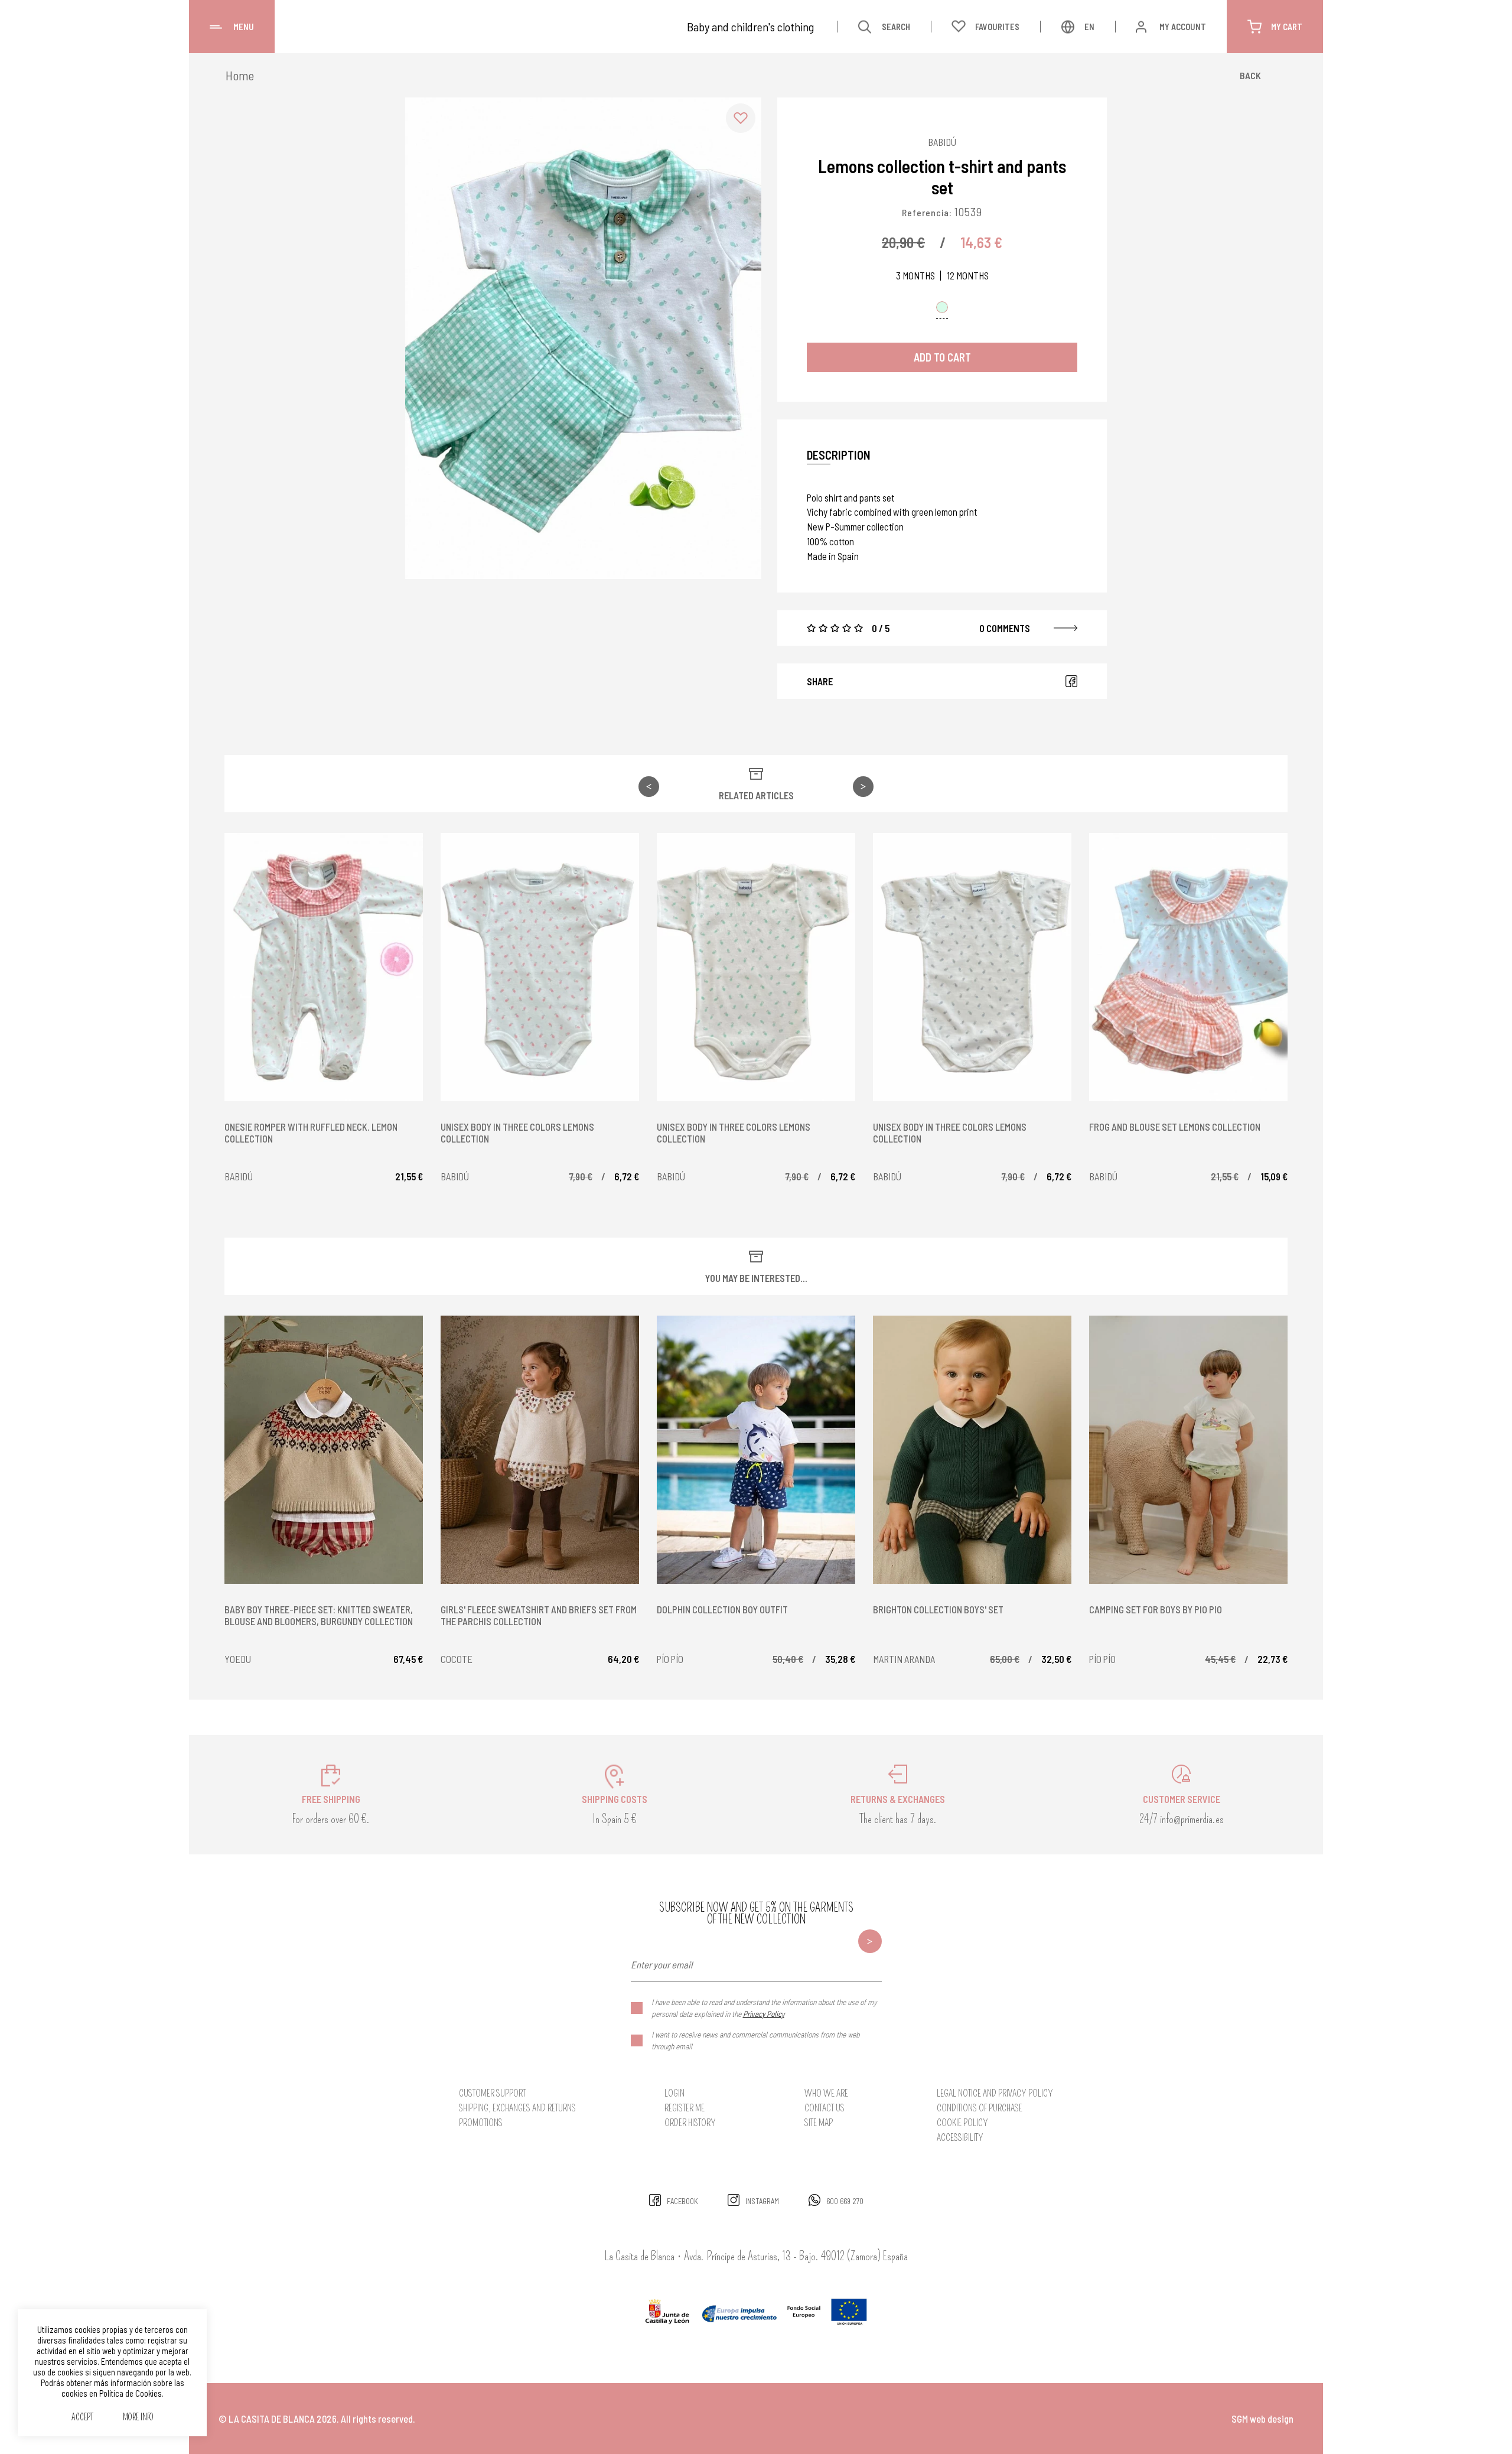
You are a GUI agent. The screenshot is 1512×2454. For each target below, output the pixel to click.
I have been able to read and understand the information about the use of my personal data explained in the (764, 2008)
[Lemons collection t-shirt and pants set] (583, 338)
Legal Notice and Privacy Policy (995, 2093)
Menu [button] (244, 27)
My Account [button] (1183, 27)
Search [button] (896, 27)
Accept (82, 2418)
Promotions (481, 2123)
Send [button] (870, 1941)
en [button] (1089, 27)
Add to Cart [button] (942, 357)
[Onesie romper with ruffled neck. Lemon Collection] (324, 967)
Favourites (997, 27)
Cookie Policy (962, 2123)
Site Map (819, 2123)
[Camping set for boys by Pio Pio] (1188, 1450)
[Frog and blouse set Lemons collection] (1188, 967)
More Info (138, 2418)
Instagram (762, 2201)
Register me (685, 2108)
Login (674, 2093)
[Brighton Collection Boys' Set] (972, 1450)
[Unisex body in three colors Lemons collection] (540, 967)
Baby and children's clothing (750, 27)
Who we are (826, 2093)
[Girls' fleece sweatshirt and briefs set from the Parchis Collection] (540, 1450)
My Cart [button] (1287, 27)
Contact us (825, 2108)
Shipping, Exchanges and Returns (517, 2108)
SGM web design (1262, 2419)
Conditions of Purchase (980, 2108)
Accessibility (960, 2138)
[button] (741, 118)
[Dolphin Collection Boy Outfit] (756, 1450)
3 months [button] (915, 276)
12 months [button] (968, 276)
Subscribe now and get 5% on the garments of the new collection (756, 1913)
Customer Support (492, 2093)
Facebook (1071, 681)
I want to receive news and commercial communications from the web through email (755, 2040)
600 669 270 (845, 2201)
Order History (690, 2123)
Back (1250, 75)
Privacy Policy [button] (764, 2014)
